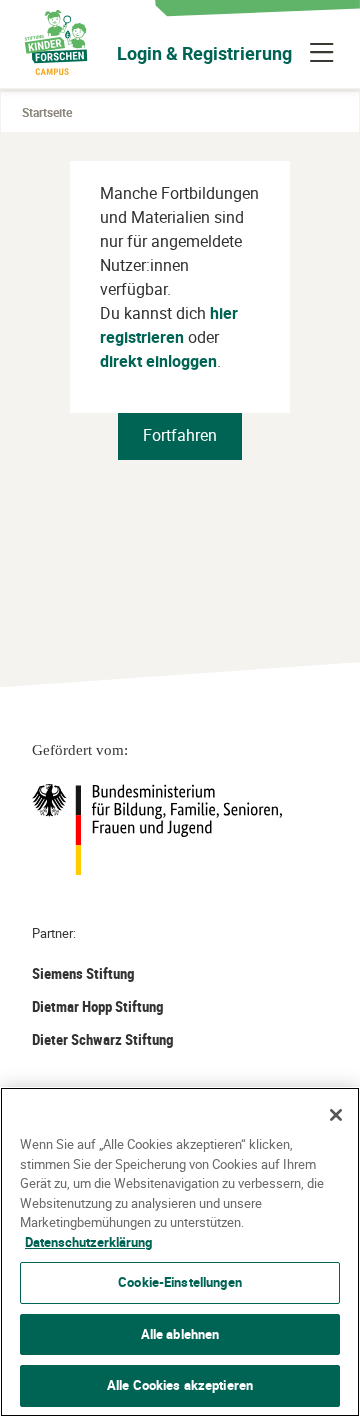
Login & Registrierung (204, 53)
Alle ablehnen (180, 1334)
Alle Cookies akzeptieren (180, 1385)
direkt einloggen (158, 361)
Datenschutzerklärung (88, 1242)
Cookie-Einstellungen (180, 1282)
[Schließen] (336, 1115)
